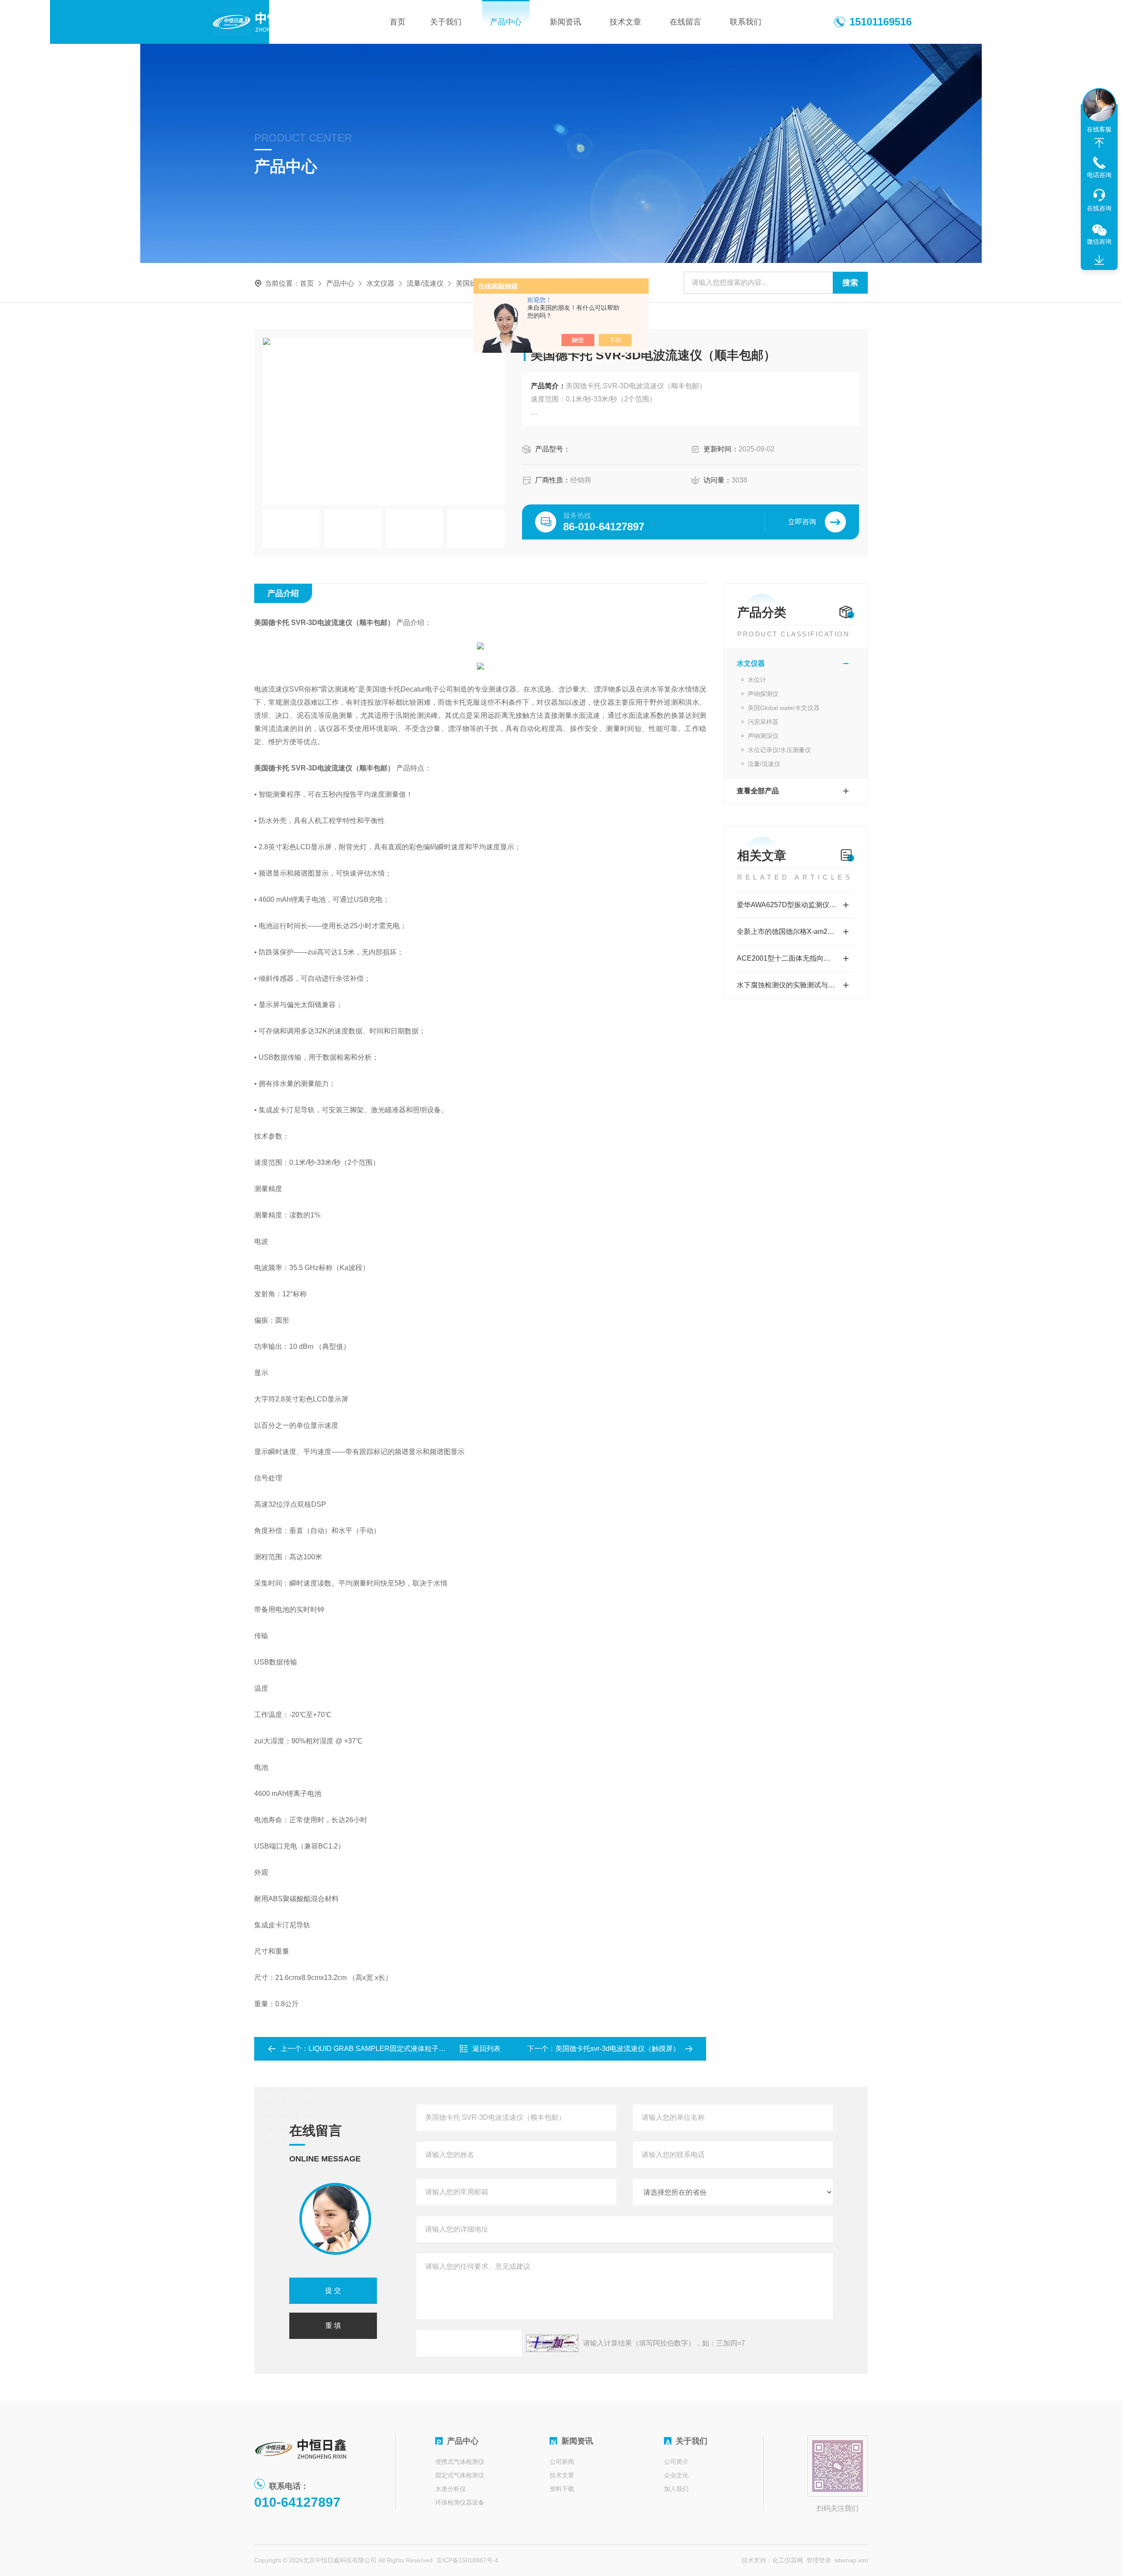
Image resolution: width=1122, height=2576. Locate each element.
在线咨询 (1099, 208)
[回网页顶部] (1099, 143)
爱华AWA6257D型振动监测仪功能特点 (796, 905)
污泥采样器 (763, 722)
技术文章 (625, 22)
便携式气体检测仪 (460, 2462)
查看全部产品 (758, 791)
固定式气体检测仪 (460, 2475)
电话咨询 (1099, 175)
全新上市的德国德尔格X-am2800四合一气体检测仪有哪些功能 (796, 931)
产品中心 (506, 22)
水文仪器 (380, 283)
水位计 (757, 680)
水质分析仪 (451, 2489)
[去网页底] (1099, 260)
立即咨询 (802, 522)
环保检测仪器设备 (460, 2502)
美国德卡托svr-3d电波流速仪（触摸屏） (618, 2049)
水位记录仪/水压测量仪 (779, 750)
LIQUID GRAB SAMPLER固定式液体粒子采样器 (384, 2049)
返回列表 (486, 2049)
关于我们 (446, 22)
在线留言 (685, 22)
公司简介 (676, 2462)
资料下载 (562, 2489)
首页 (398, 22)
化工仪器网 (788, 2560)
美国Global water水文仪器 (784, 708)
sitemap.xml (851, 2560)
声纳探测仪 (763, 694)
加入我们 (676, 2489)
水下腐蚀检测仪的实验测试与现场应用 (796, 985)
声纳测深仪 (763, 736)
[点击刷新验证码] (552, 2343)
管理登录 (819, 2560)
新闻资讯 (565, 22)
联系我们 (746, 22)
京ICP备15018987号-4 (467, 2560)
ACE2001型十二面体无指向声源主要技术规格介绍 (796, 958)
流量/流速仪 (425, 283)
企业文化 (676, 2475)
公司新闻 (562, 2462)
